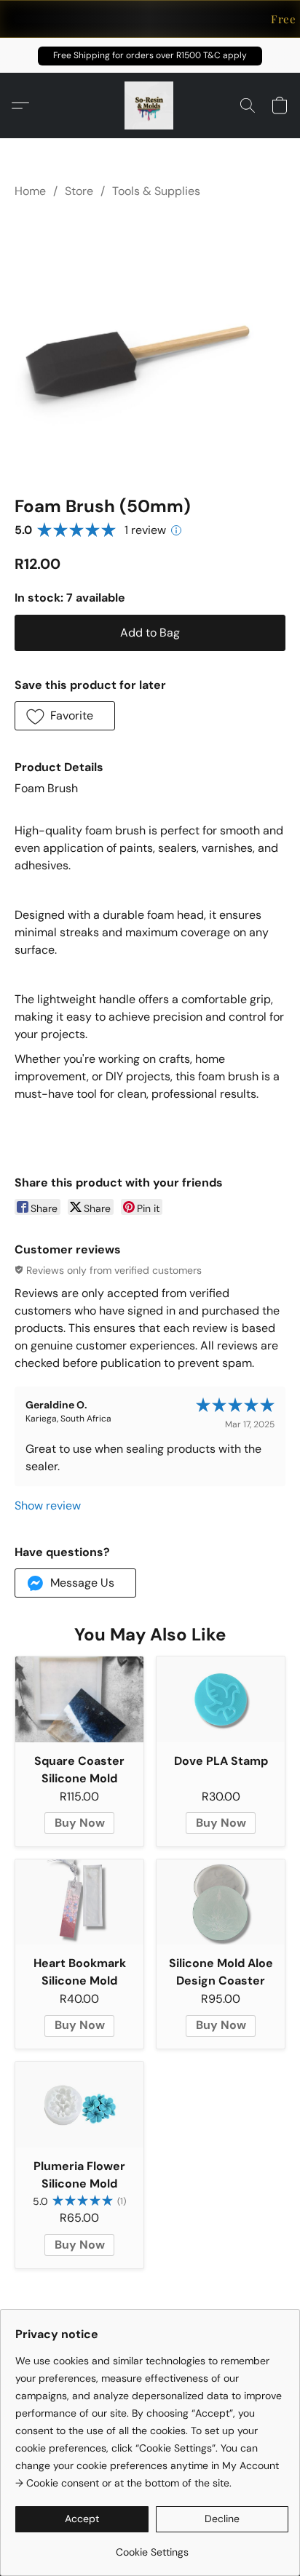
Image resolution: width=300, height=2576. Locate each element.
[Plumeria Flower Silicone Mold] (79, 2104)
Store (79, 191)
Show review (48, 1506)
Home (30, 191)
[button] (150, 56)
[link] (152, 2547)
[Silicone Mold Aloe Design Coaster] (221, 1902)
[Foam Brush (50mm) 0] (150, 344)
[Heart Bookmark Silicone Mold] (79, 1902)
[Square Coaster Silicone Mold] (79, 1699)
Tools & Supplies (156, 191)
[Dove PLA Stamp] (221, 1699)
